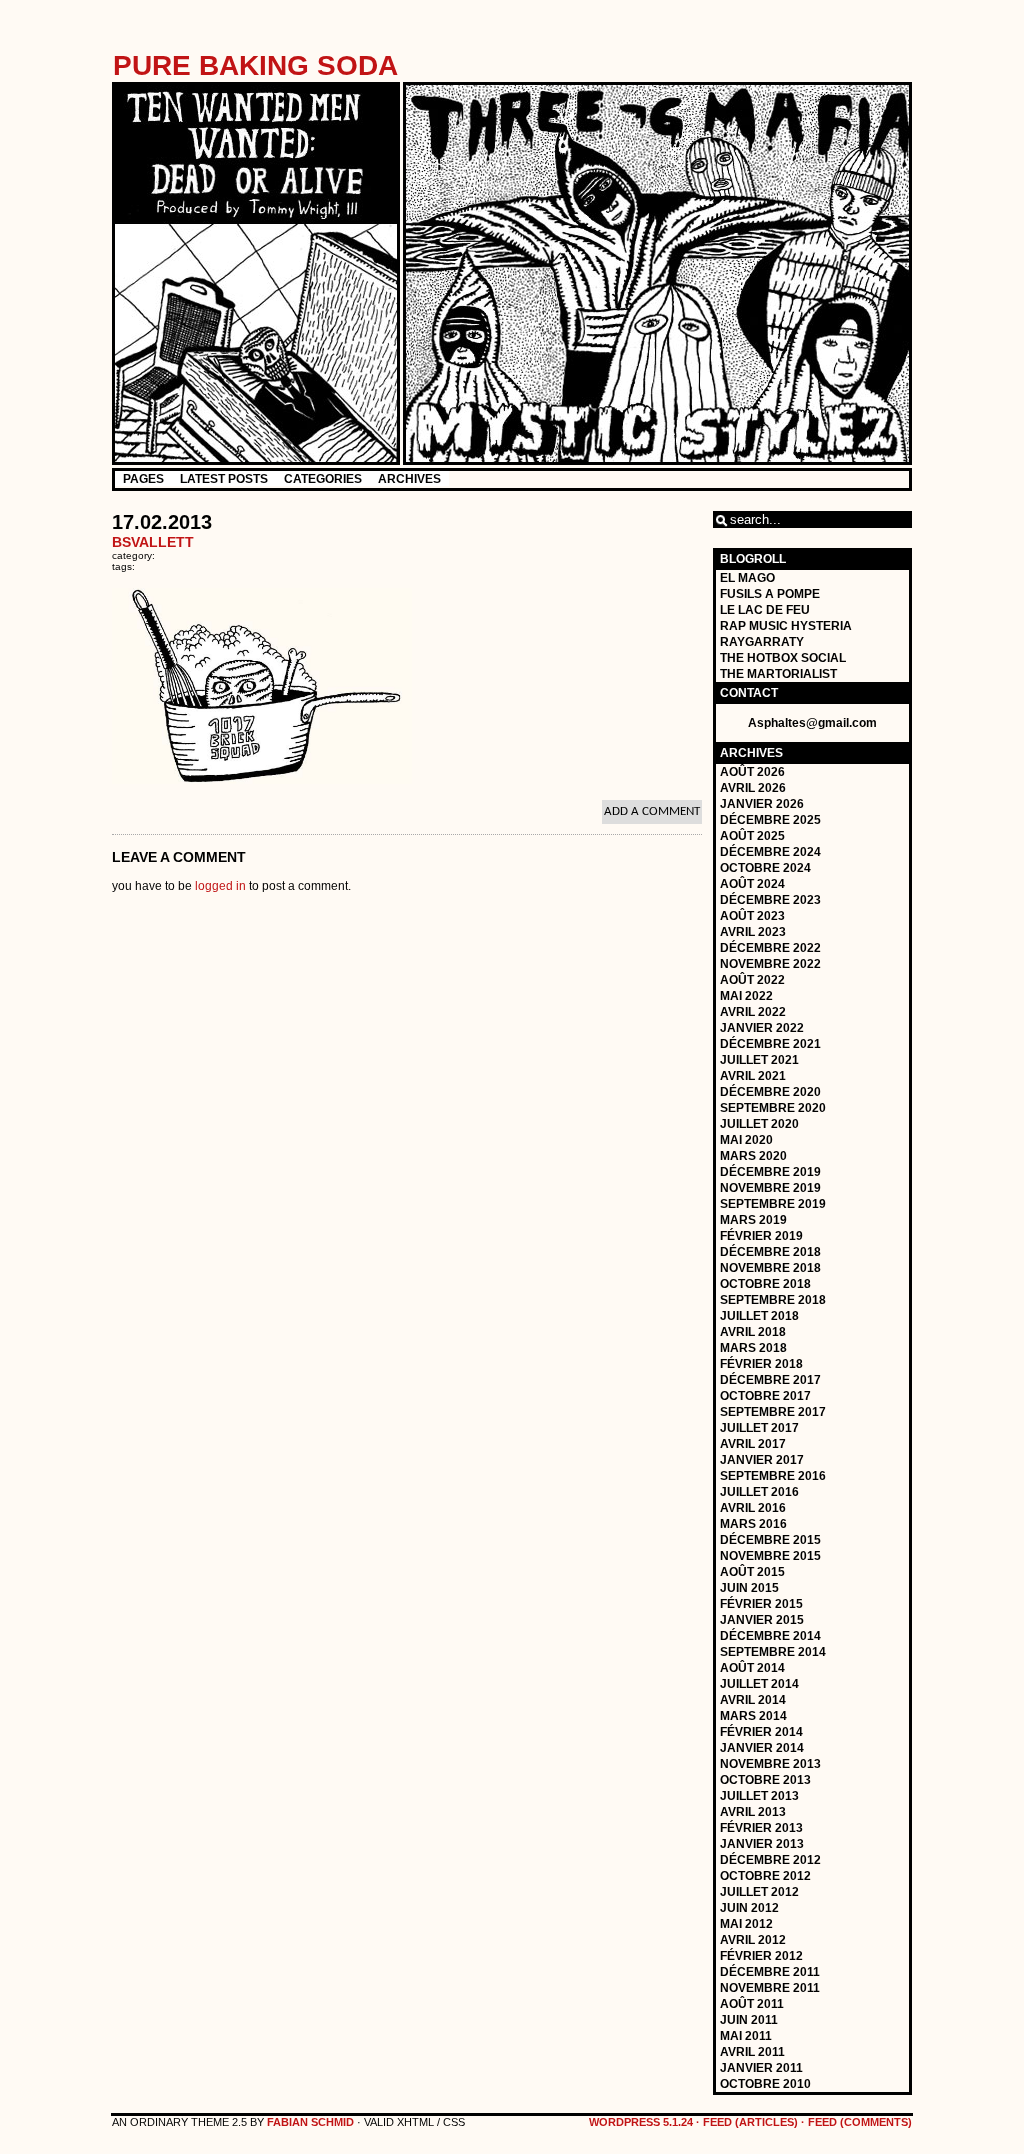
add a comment (652, 811)
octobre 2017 (765, 1396)
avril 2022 (753, 1012)
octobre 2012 (765, 1876)
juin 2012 (749, 1908)
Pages (143, 479)
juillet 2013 (759, 1796)
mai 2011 (746, 2036)
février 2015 (761, 1604)
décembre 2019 (770, 1172)
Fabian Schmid (310, 2122)
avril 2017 (753, 1444)
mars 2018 (753, 1348)
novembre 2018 (770, 1268)
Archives (409, 479)
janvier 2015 (762, 1620)
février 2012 (761, 1956)
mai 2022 (746, 996)
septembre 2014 (773, 1652)
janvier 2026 (762, 804)
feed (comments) (860, 2122)
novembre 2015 (770, 1556)
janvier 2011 (761, 2068)
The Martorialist (778, 674)
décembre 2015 (770, 1540)
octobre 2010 (765, 2084)
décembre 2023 (770, 900)
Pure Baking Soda (255, 65)
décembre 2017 (770, 1380)
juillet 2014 (759, 1684)
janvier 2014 (762, 1748)
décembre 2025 (770, 820)
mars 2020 (753, 1156)
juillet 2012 (759, 1892)
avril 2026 (753, 788)
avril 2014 (753, 1700)
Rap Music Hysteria (786, 626)
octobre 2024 (765, 868)
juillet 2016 (759, 1492)
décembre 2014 (770, 1636)
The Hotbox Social (783, 658)
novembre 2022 (770, 964)
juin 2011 (749, 2020)
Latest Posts (224, 479)
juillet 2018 (759, 1316)
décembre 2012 (770, 1860)
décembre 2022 (770, 948)
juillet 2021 (759, 1060)
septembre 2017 (773, 1412)
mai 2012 (746, 1924)
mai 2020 (746, 1140)
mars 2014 (753, 1716)
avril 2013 (753, 1812)
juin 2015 (749, 1588)
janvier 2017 (762, 1460)
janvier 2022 (762, 1028)
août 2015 (752, 1572)
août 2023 (752, 916)
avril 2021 (753, 1076)
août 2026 (752, 772)
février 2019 (761, 1236)
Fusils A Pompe (770, 594)
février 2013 (761, 1828)
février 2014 (761, 1732)
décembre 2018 (770, 1252)
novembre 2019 (770, 1188)
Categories (323, 479)
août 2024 (752, 884)
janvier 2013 (762, 1844)
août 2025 (752, 836)
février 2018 (761, 1364)
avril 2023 (753, 932)
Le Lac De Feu (765, 610)
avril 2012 (753, 1940)
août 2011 (752, 2004)
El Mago (747, 578)
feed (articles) (750, 2122)
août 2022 (752, 980)
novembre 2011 (770, 1988)
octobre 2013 (765, 1780)
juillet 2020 (759, 1124)
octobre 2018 (765, 1284)
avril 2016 (753, 1508)
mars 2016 (753, 1524)
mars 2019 (753, 1220)
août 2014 (752, 1668)
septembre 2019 (773, 1204)
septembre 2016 (773, 1476)
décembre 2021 (770, 1044)
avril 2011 (752, 2052)
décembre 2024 (770, 852)
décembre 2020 (770, 1092)
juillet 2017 (759, 1428)
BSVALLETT (153, 542)
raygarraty (762, 642)
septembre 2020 (773, 1108)
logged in (220, 886)
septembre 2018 (773, 1300)
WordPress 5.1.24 (641, 2122)
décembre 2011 (770, 1972)
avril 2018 (753, 1332)
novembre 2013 (770, 1764)
